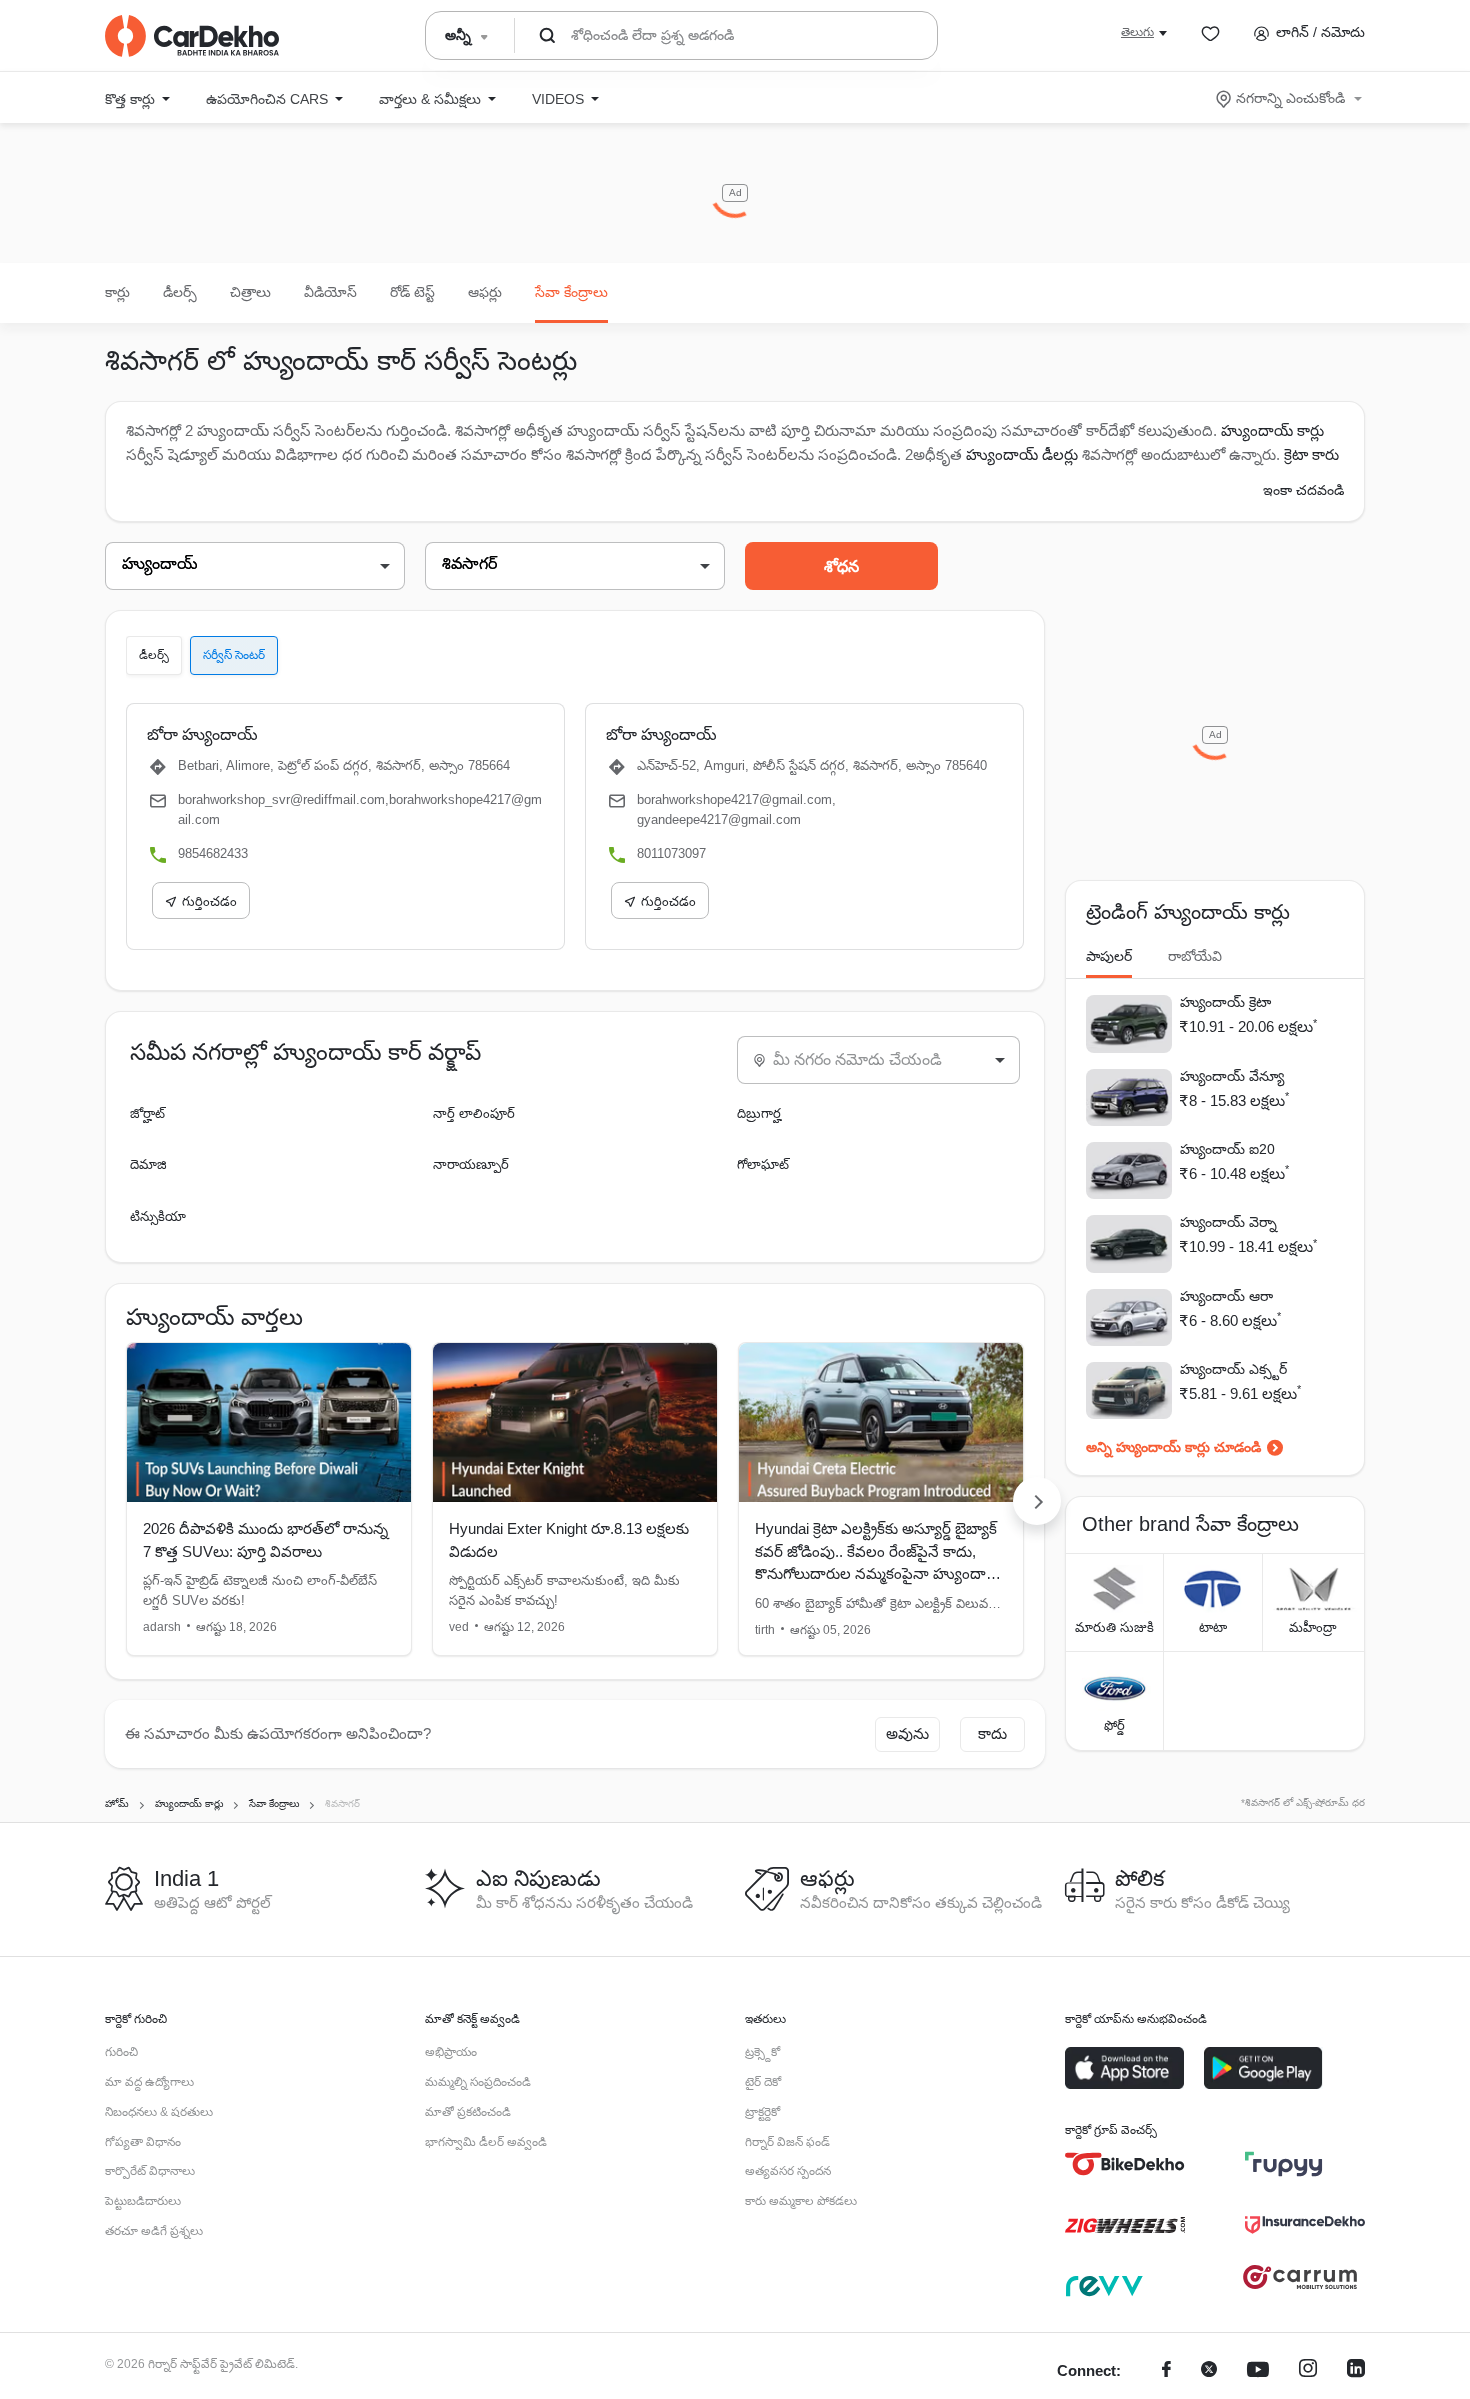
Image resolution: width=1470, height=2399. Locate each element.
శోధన (841, 566)
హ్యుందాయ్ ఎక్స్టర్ (1233, 1369)
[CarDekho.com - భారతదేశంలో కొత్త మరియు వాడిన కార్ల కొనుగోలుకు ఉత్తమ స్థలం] (192, 36)
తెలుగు (1137, 32)
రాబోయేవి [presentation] (1195, 956)
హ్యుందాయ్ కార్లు (1272, 430)
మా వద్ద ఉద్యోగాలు (149, 2082)
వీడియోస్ (330, 292)
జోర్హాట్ (147, 1113)
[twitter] (1209, 2371)
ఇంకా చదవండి (1303, 490)
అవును (907, 1733)
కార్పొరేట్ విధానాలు (150, 2171)
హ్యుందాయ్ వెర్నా (1228, 1222)
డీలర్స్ (180, 292)
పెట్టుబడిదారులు (143, 2201)
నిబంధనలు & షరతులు (159, 2112)
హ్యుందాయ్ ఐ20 (1227, 1149)
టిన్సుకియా (158, 1216)
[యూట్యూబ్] (1258, 2371)
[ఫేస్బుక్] (1166, 2371)
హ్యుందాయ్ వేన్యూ (1232, 1076)
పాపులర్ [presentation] (1109, 956)
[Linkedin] (1356, 2371)
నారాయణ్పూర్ (471, 1164)
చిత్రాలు (250, 292)
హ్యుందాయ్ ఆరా (1226, 1296)
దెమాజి (148, 1164)
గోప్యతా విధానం (143, 2142)
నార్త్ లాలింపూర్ (474, 1113)
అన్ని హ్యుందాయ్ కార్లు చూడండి (1173, 1447)
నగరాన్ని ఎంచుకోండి (1290, 98)
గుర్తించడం (209, 901)
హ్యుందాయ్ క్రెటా (1225, 1002)
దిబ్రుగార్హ (759, 1113)
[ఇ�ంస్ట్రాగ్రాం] (1308, 2371)
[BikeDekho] (1125, 2164)
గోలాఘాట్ (763, 1164)
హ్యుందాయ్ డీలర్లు (1024, 454)
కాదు (992, 1733)
